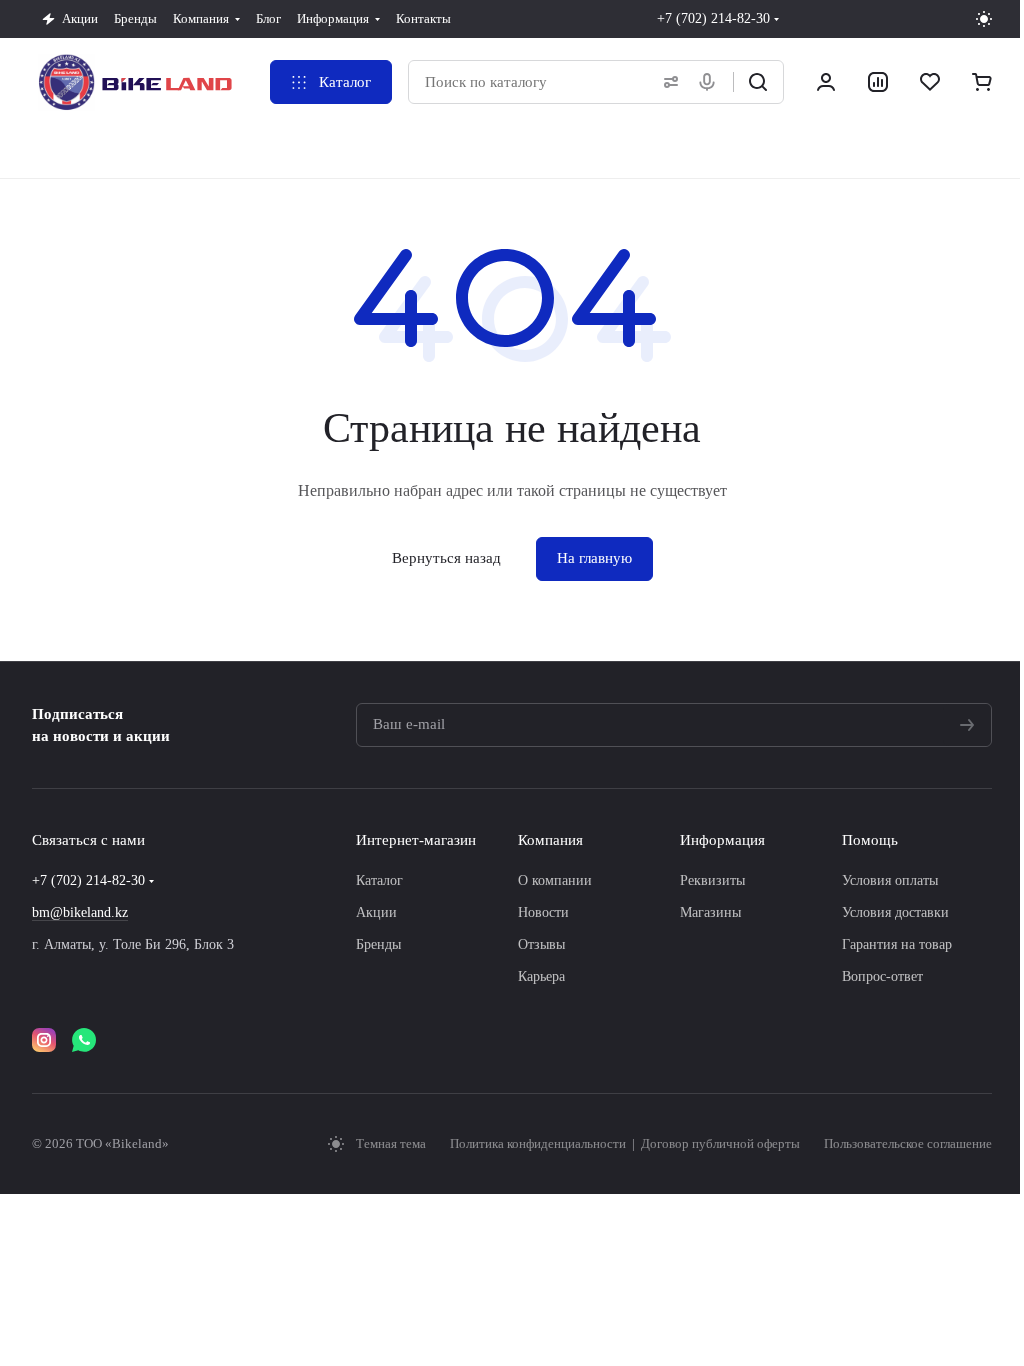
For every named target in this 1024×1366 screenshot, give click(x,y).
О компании (555, 880)
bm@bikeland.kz (80, 912)
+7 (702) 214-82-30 (713, 18)
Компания (550, 840)
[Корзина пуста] (982, 82)
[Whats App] (84, 1040)
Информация (722, 840)
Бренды (378, 944)
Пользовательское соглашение (908, 1143)
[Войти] (826, 82)
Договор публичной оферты (720, 1143)
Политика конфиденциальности (539, 1143)
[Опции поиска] (667, 82)
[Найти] (758, 82)
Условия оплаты (890, 880)
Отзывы (541, 944)
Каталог (379, 880)
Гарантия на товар (897, 944)
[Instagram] (44, 1040)
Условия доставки (895, 912)
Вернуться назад (446, 558)
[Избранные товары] (930, 82)
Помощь (870, 840)
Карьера (541, 976)
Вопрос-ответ (882, 976)
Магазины (710, 912)
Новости (543, 912)
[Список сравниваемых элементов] (878, 82)
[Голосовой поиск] (711, 82)
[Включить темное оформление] (984, 19)
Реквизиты (712, 880)
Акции (376, 912)
